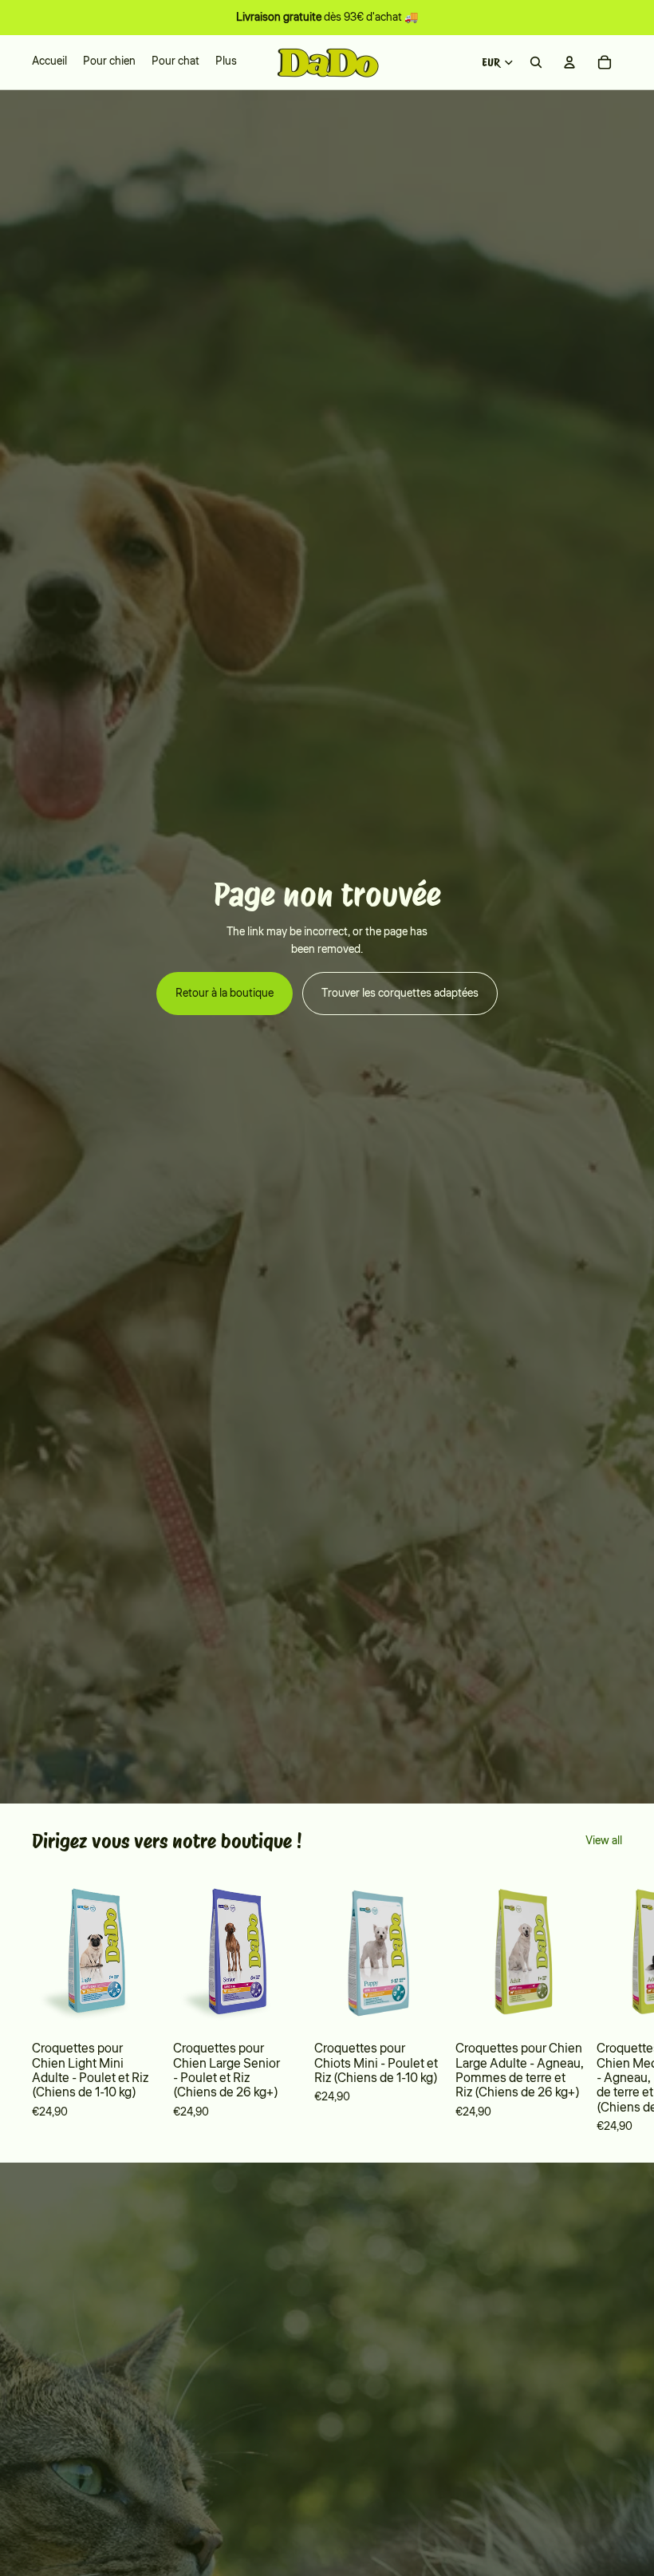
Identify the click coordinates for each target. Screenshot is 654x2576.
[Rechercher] (536, 62)
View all (604, 1841)
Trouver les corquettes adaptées (400, 994)
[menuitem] (226, 62)
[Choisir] (136, 2008)
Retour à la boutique (225, 994)
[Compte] (569, 62)
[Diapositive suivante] (600, 2004)
